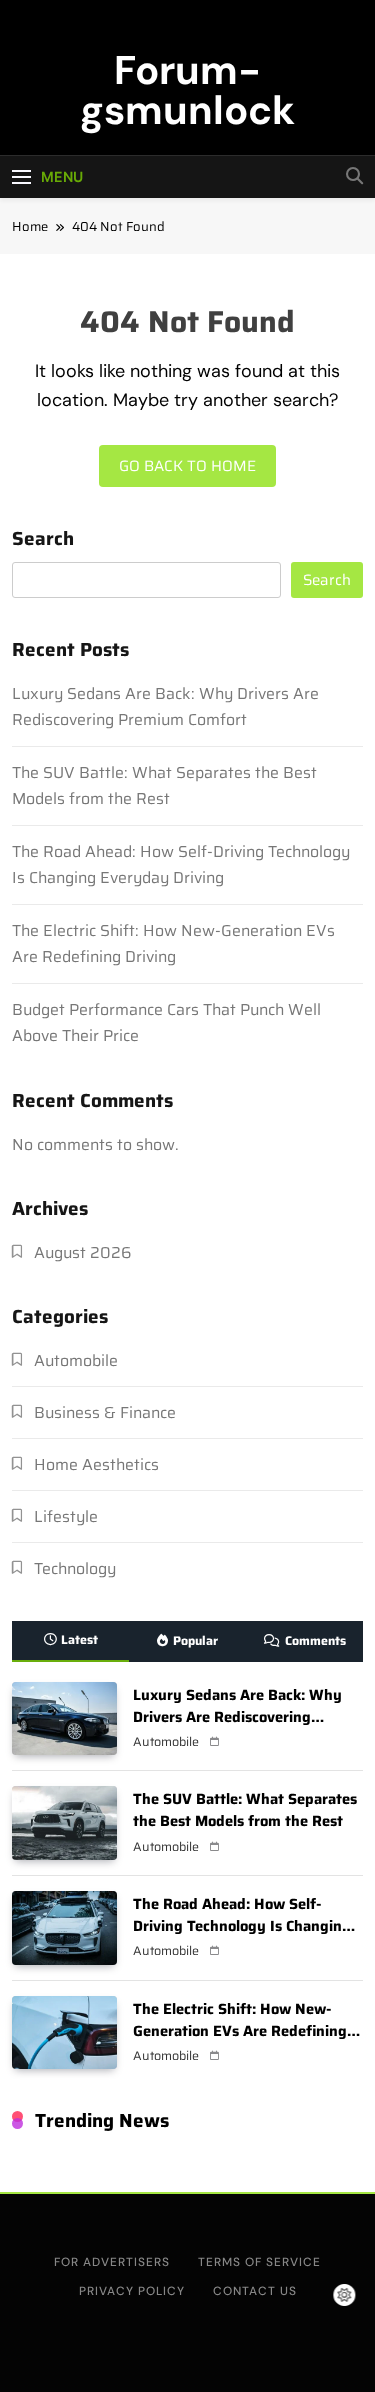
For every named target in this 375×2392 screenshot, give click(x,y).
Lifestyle (66, 1516)
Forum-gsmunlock (187, 90)
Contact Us (255, 2291)
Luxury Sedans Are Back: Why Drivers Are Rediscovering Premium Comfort (165, 706)
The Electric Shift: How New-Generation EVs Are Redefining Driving (173, 943)
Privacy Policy (132, 2291)
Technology (75, 1568)
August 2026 (82, 1252)
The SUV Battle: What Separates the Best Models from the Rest (164, 785)
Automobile (76, 1360)
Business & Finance (105, 1412)
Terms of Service (259, 2262)
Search (43, 540)
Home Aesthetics (96, 1464)
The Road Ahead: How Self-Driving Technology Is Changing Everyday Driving (181, 864)
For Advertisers (112, 2262)
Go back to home (187, 466)
